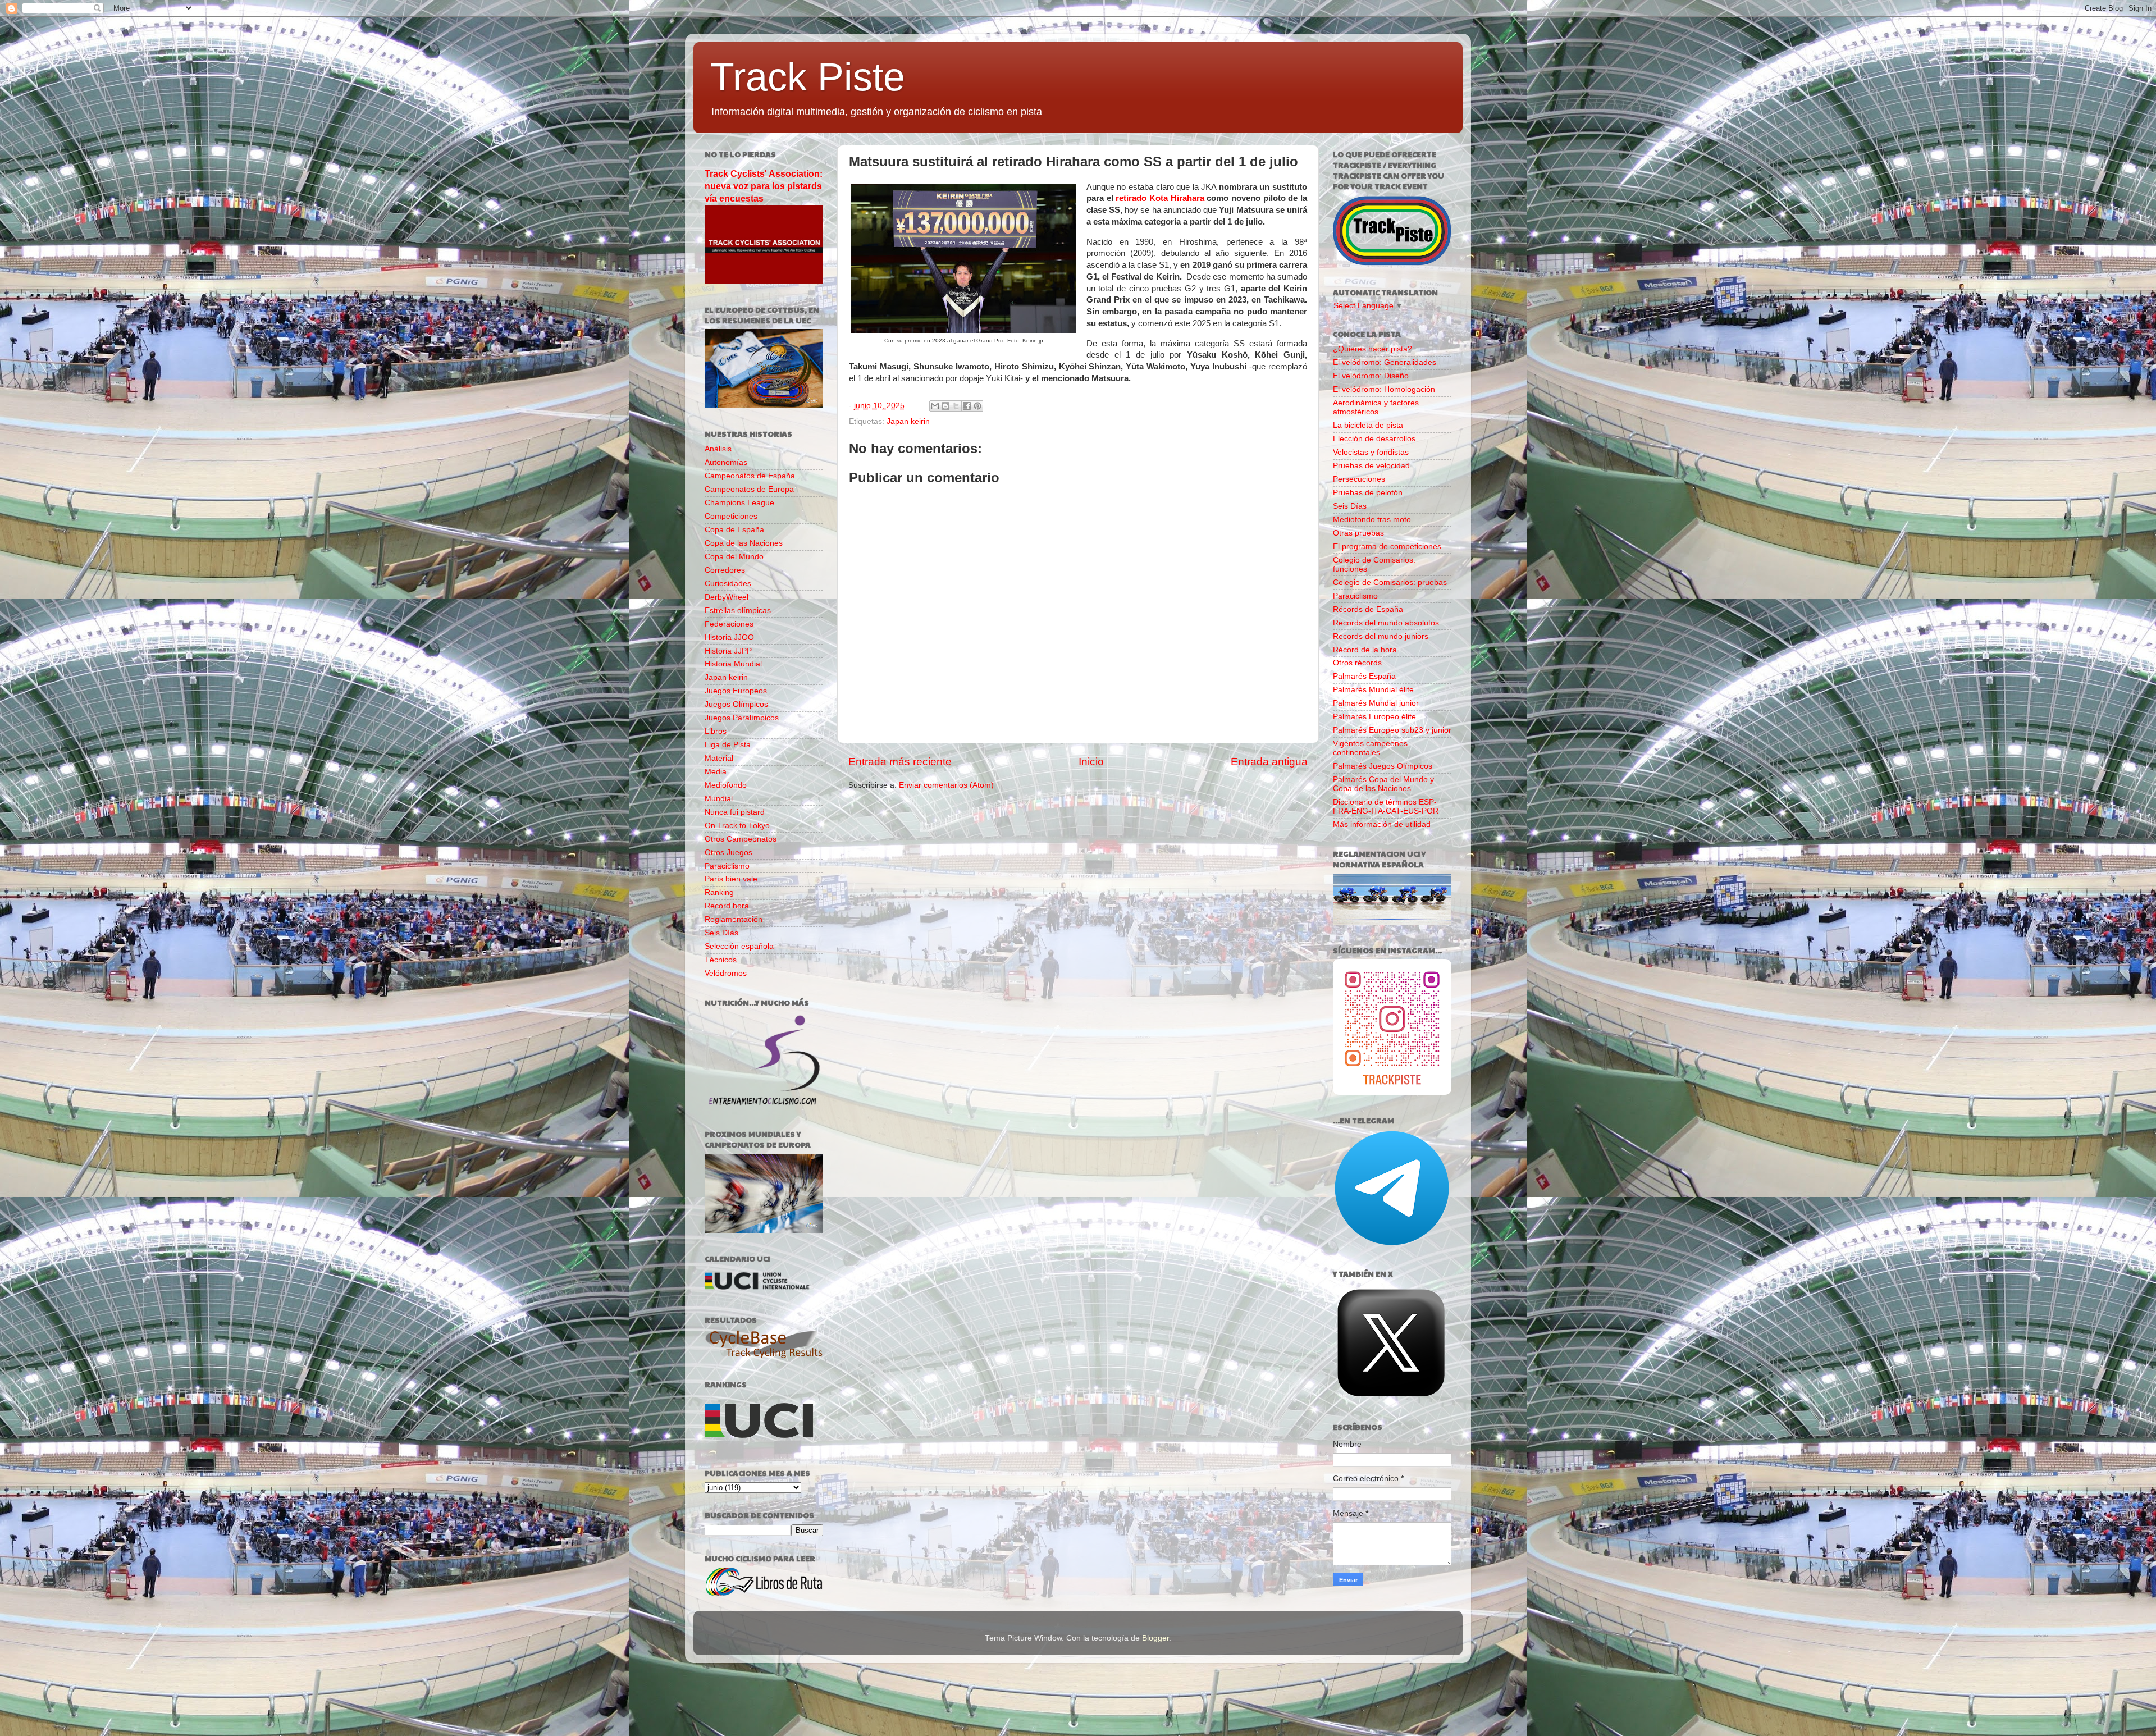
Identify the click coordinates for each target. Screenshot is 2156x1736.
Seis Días (721, 933)
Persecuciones (1359, 479)
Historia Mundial (733, 664)
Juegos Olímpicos (736, 704)
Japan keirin (908, 421)
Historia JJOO (729, 638)
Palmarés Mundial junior (1376, 703)
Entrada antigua (1269, 762)
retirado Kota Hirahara (1160, 198)
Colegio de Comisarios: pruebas (1390, 583)
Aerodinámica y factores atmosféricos (1376, 407)
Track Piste (808, 77)
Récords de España (1368, 609)
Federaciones (729, 624)
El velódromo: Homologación (1384, 389)
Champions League (739, 503)
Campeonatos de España (750, 476)
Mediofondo (726, 785)
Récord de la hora (1365, 650)
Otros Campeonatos (741, 839)
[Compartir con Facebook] (967, 406)
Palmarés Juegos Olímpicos (1383, 766)
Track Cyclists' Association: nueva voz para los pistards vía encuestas (764, 186)
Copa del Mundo (734, 557)
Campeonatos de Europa (749, 489)
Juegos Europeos (736, 691)
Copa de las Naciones (744, 543)
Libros (716, 731)
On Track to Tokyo (737, 826)
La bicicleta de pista (1368, 425)
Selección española (739, 946)
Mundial (719, 799)
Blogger (1155, 1638)
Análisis (718, 449)
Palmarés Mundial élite (1373, 690)
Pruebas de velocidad (1371, 466)
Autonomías (726, 462)
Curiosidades (728, 584)
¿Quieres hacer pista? (1372, 349)
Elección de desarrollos (1374, 439)
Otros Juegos (728, 853)
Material (719, 758)
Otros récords (1357, 663)
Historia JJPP (728, 651)
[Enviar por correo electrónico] (935, 406)
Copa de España (734, 530)
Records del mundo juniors (1381, 636)
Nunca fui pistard (735, 812)
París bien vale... (734, 879)
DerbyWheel (727, 597)
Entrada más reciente (900, 762)
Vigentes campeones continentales (1370, 748)
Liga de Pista (728, 745)
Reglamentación (734, 919)
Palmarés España (1364, 676)
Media (716, 772)
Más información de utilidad (1382, 824)
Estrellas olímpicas (738, 611)
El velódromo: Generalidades (1385, 362)
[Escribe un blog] (945, 406)
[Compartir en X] (956, 406)
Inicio (1091, 762)
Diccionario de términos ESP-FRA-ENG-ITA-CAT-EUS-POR (1386, 807)
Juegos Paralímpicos (742, 718)
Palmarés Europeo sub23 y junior (1392, 730)
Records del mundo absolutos (1386, 623)
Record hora (727, 906)
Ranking (719, 892)
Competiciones (731, 516)
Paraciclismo (727, 866)
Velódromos (726, 973)
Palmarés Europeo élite (1374, 717)
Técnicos (721, 960)
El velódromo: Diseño (1371, 376)
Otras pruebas (1358, 533)
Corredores (725, 570)
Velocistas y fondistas (1371, 452)
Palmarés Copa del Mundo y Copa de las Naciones (1383, 784)
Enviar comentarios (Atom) (946, 785)
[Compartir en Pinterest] (977, 406)
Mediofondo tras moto (1372, 520)
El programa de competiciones (1387, 547)
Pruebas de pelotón (1368, 493)
